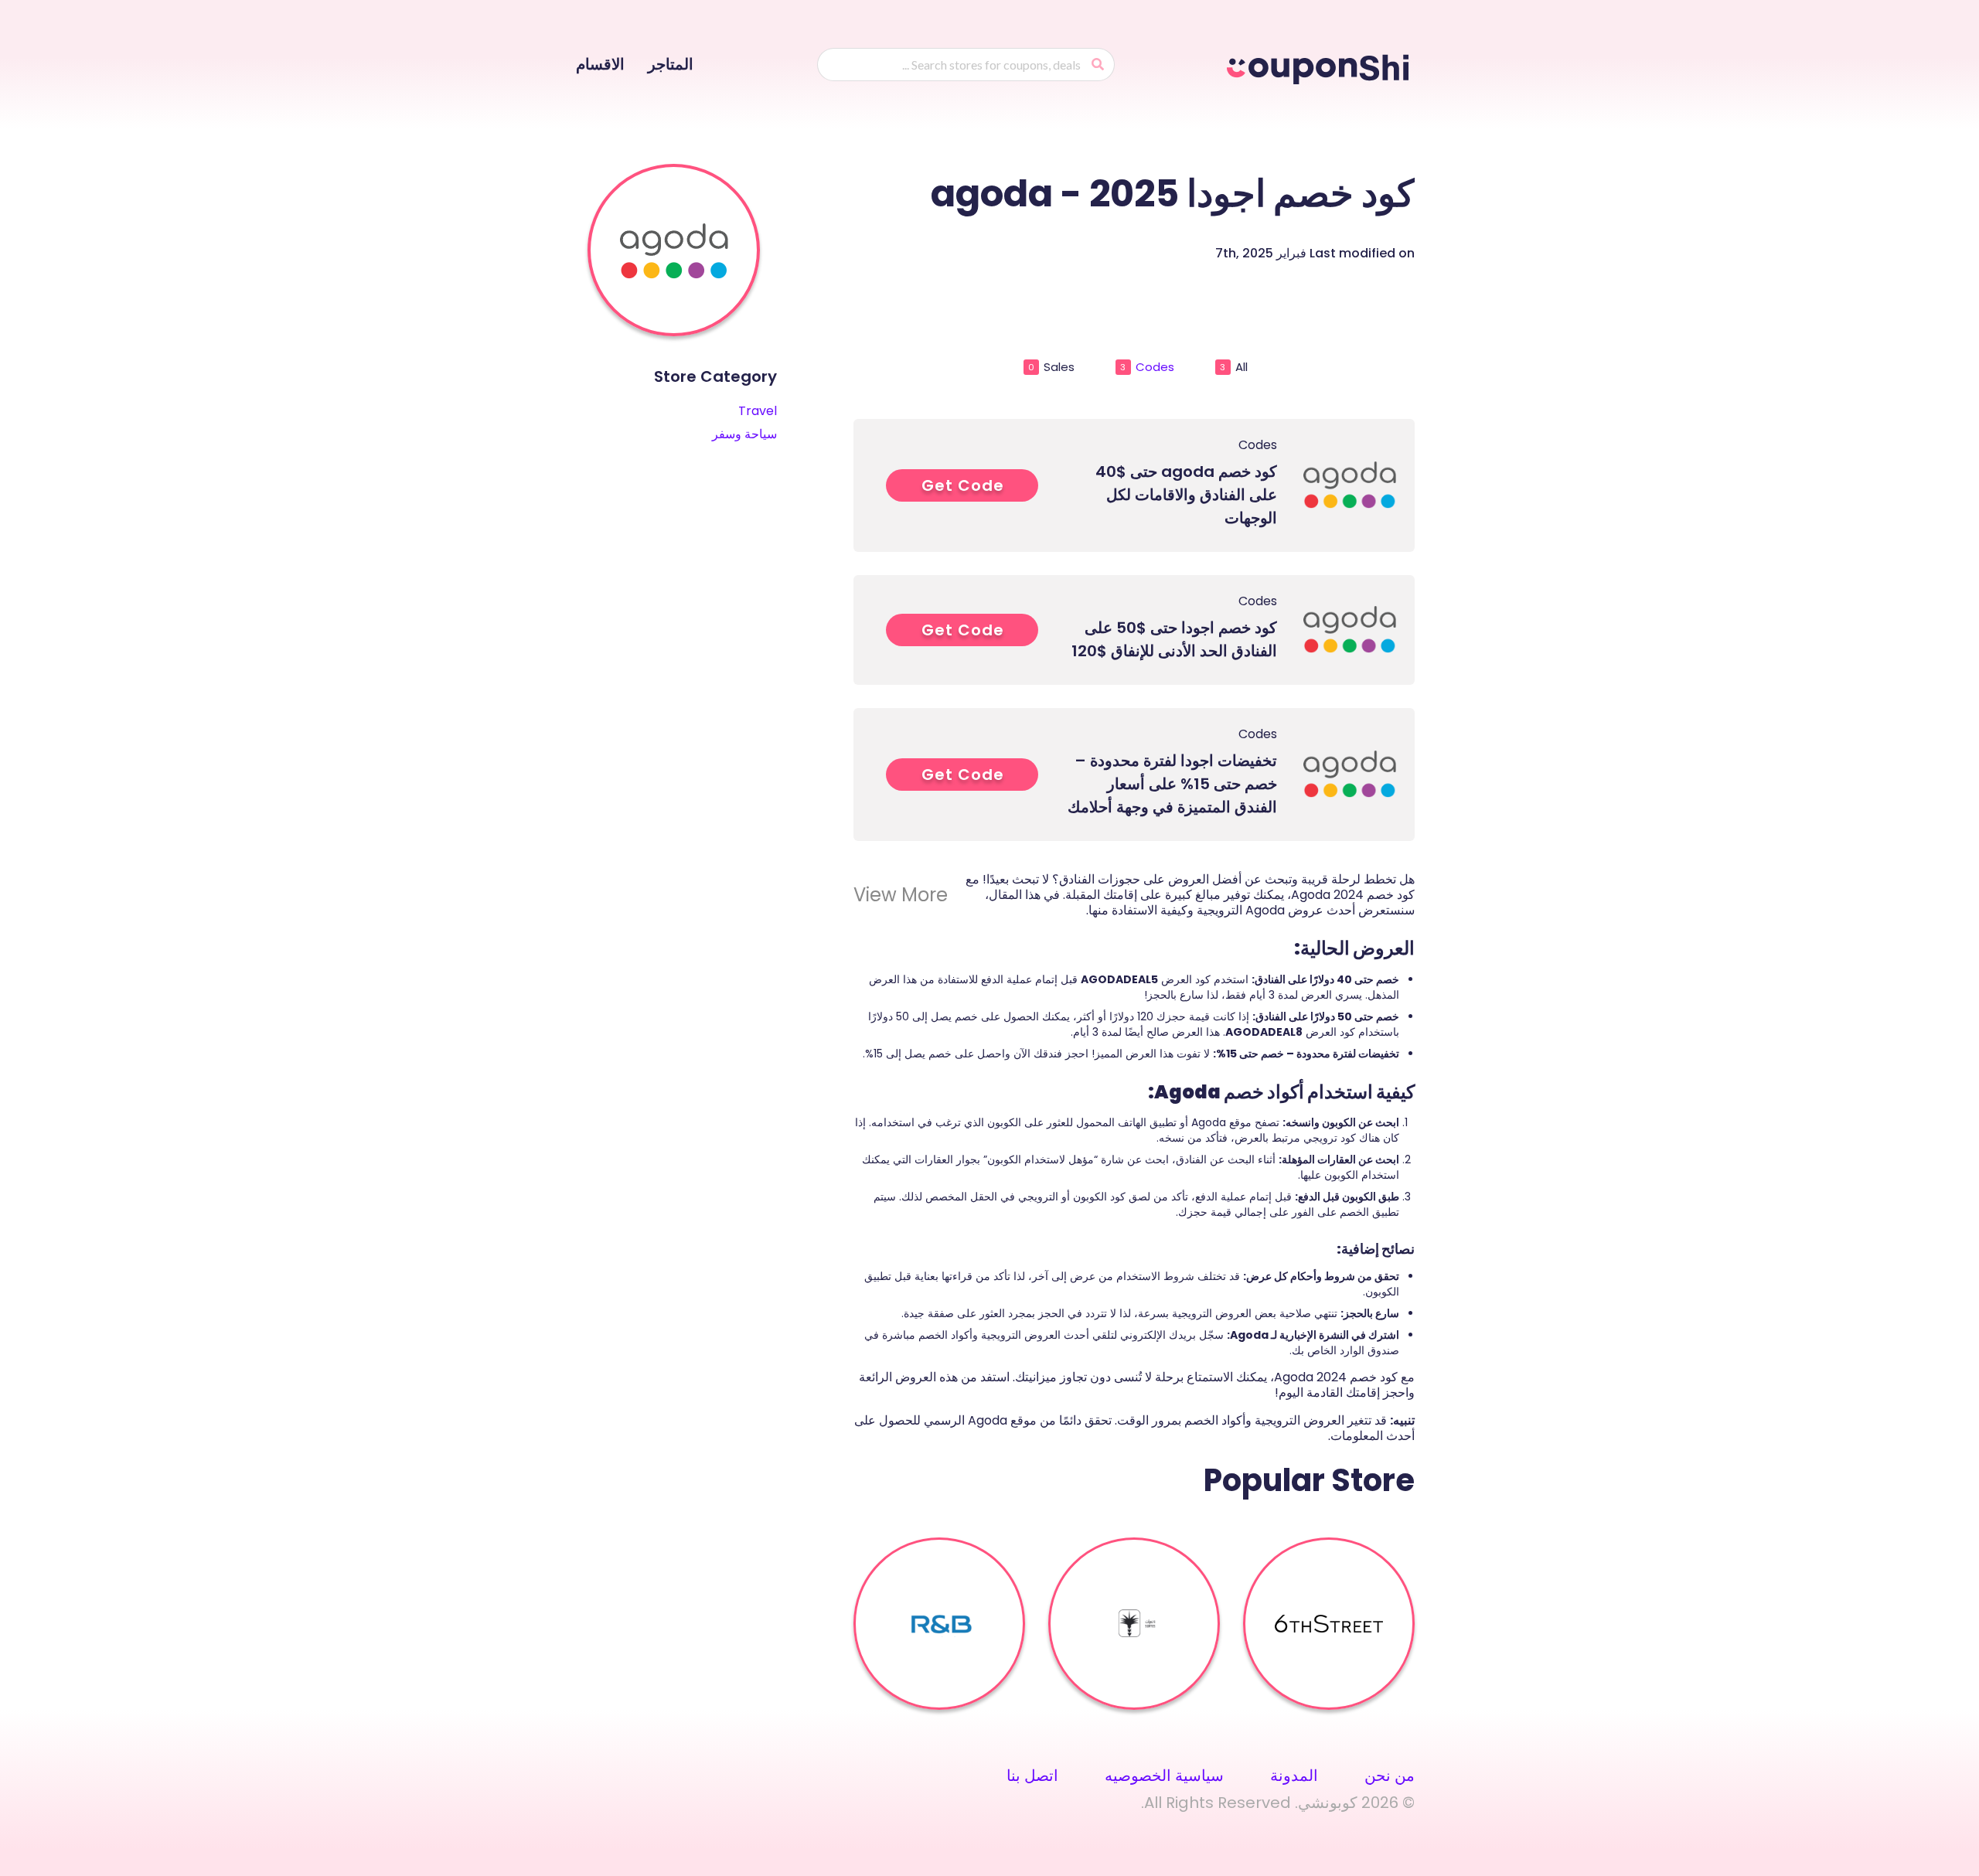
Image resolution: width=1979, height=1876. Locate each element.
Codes (1147, 367)
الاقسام (600, 64)
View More (901, 895)
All (1234, 367)
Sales (1051, 367)
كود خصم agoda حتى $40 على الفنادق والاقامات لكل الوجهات (1186, 495)
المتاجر (671, 64)
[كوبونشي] (1321, 66)
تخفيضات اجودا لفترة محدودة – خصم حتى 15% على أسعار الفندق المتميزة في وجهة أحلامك (1172, 784)
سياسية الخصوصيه (1164, 1776)
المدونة (1294, 1776)
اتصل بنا (1032, 1776)
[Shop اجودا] (674, 250)
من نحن (1390, 1776)
